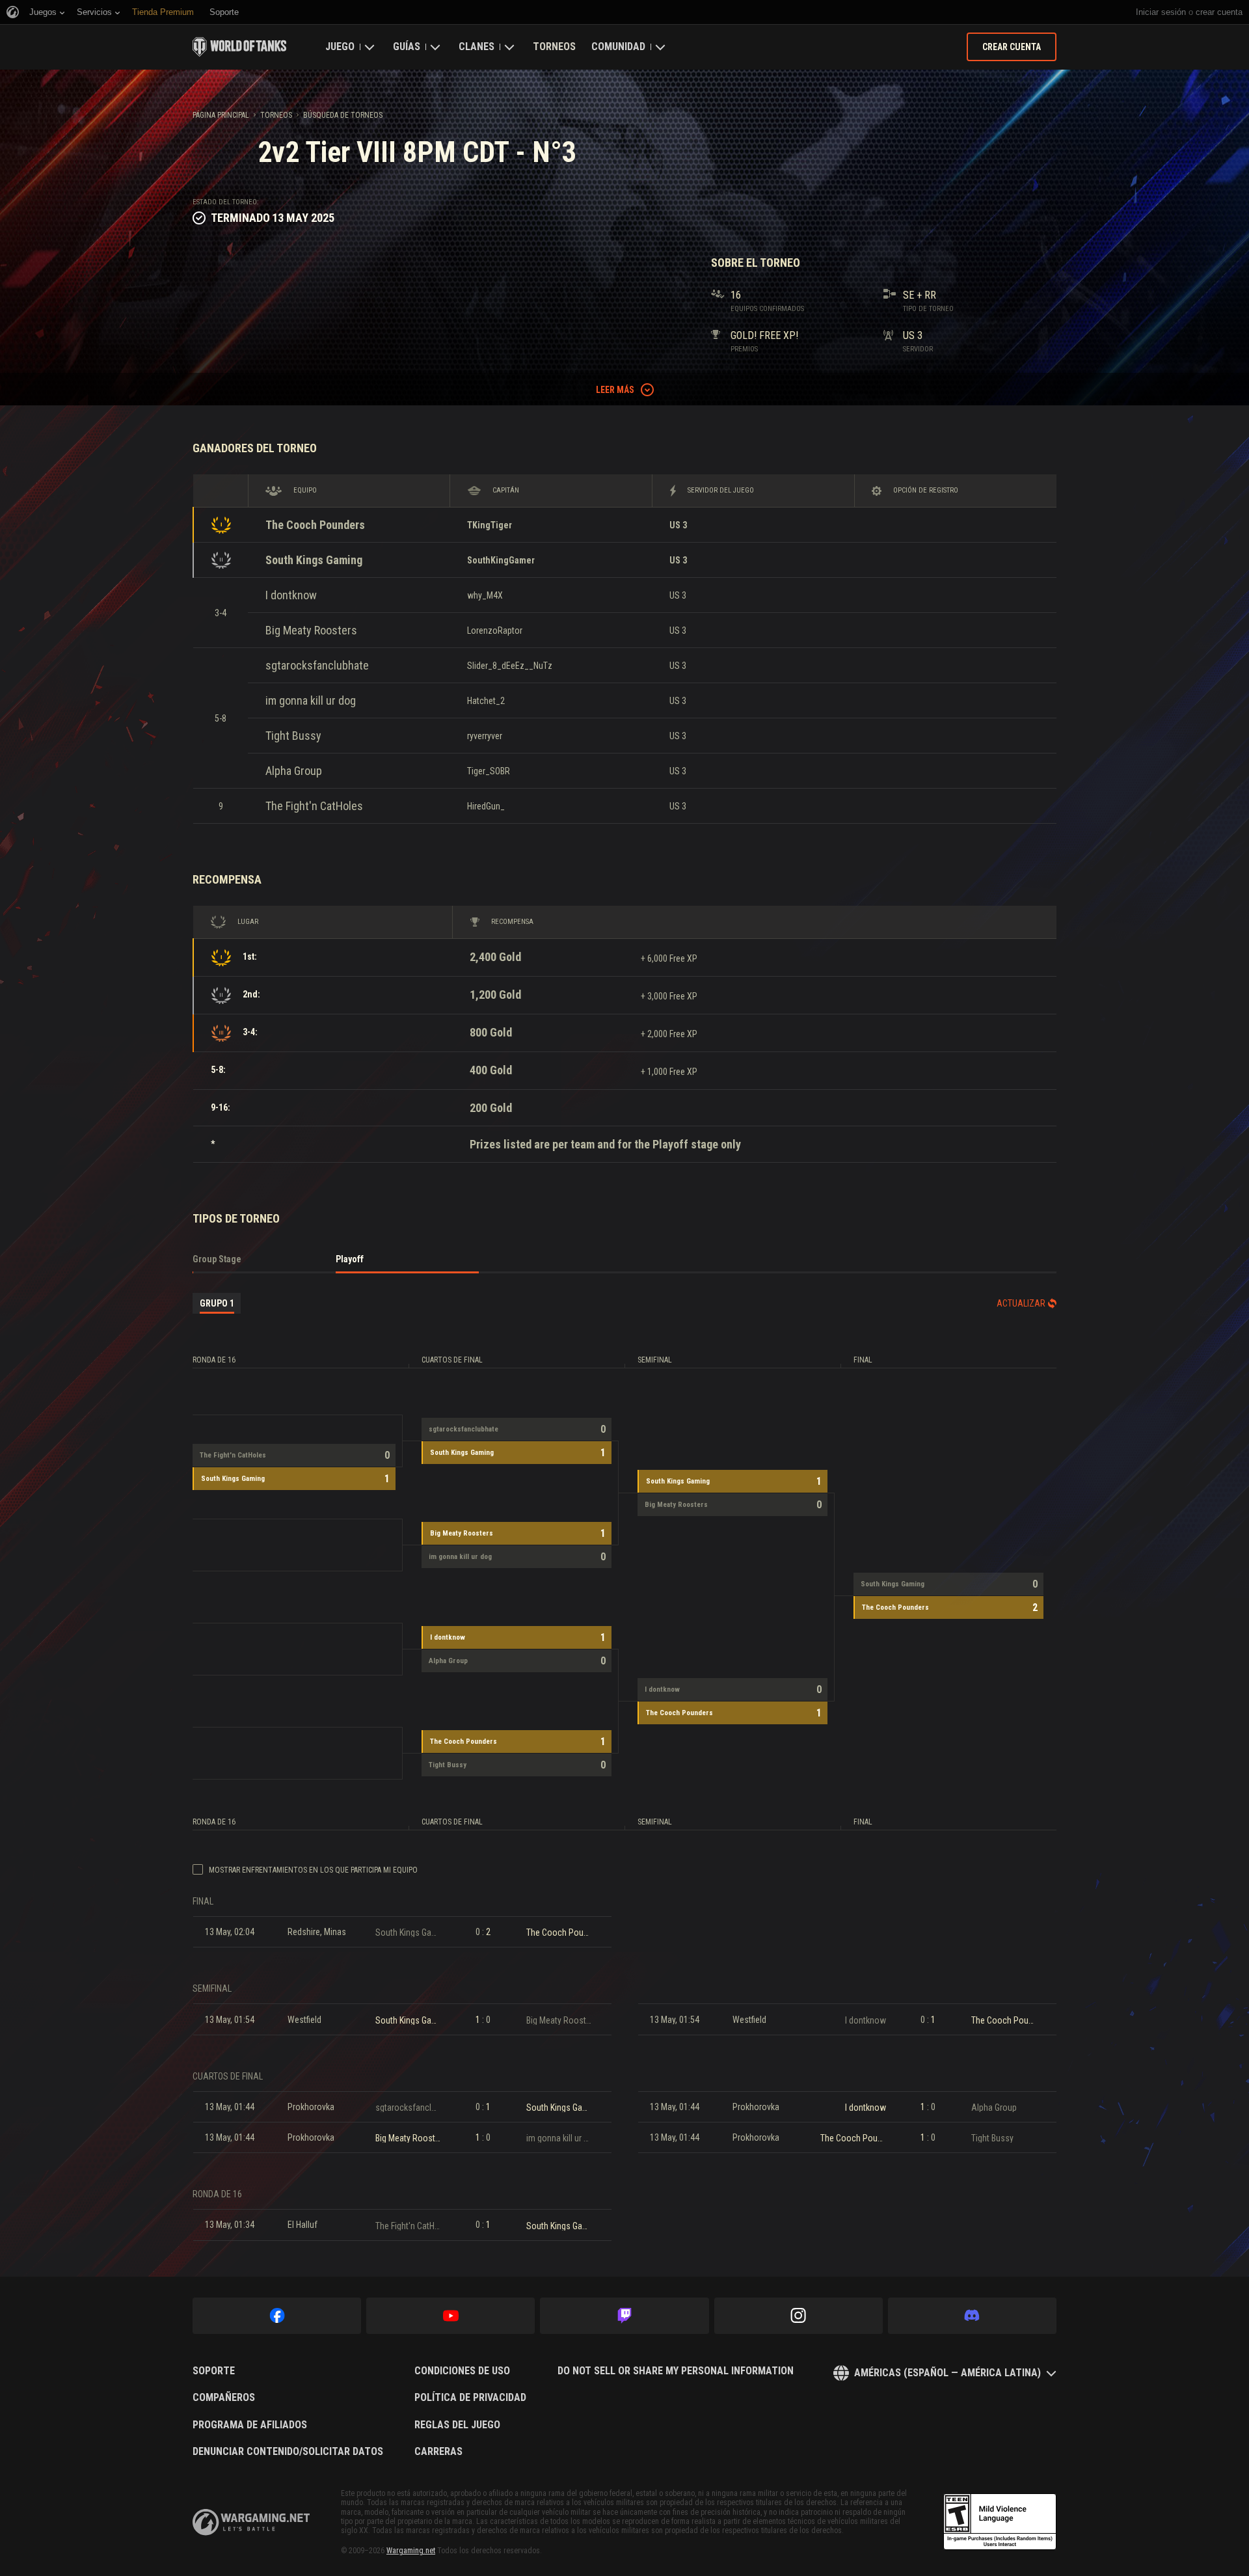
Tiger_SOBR (489, 771)
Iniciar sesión (1161, 12)
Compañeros (224, 2398)
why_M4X (485, 595)
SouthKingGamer (501, 560)
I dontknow (291, 595)
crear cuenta (1219, 12)
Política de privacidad (470, 2398)
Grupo (217, 1303)
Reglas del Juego (457, 2425)
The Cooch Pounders (315, 525)
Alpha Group (294, 771)
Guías (407, 47)
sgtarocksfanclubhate (317, 665)
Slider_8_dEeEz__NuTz (510, 666)
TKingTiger (490, 525)
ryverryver (485, 736)
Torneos (554, 47)
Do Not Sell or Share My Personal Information (676, 2371)
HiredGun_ (486, 806)
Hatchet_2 (486, 701)
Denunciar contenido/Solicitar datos (288, 2452)
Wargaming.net (411, 2551)
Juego (340, 47)
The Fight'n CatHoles (314, 806)
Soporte (214, 2371)
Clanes (477, 47)
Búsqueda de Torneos (343, 115)
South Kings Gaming (314, 560)
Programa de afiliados (250, 2425)
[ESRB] (1000, 2522)
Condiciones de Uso (462, 2371)
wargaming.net (251, 2522)
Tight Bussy (293, 736)
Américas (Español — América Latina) (947, 2373)
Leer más (615, 390)
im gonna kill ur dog (311, 700)
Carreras (438, 2452)
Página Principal (221, 115)
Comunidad (618, 47)
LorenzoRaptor (495, 630)
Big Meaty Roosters (311, 630)
